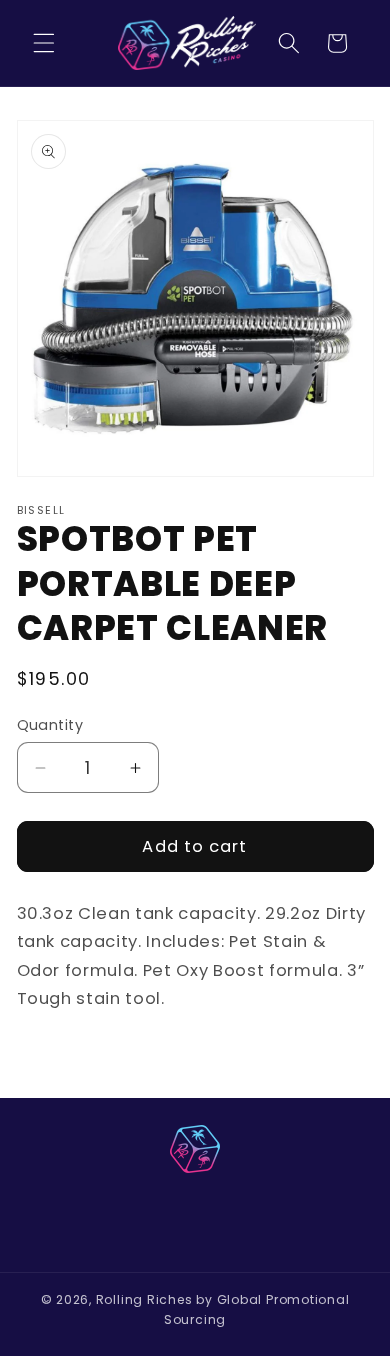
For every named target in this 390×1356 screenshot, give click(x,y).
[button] (44, 43)
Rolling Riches (144, 1299)
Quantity (50, 725)
